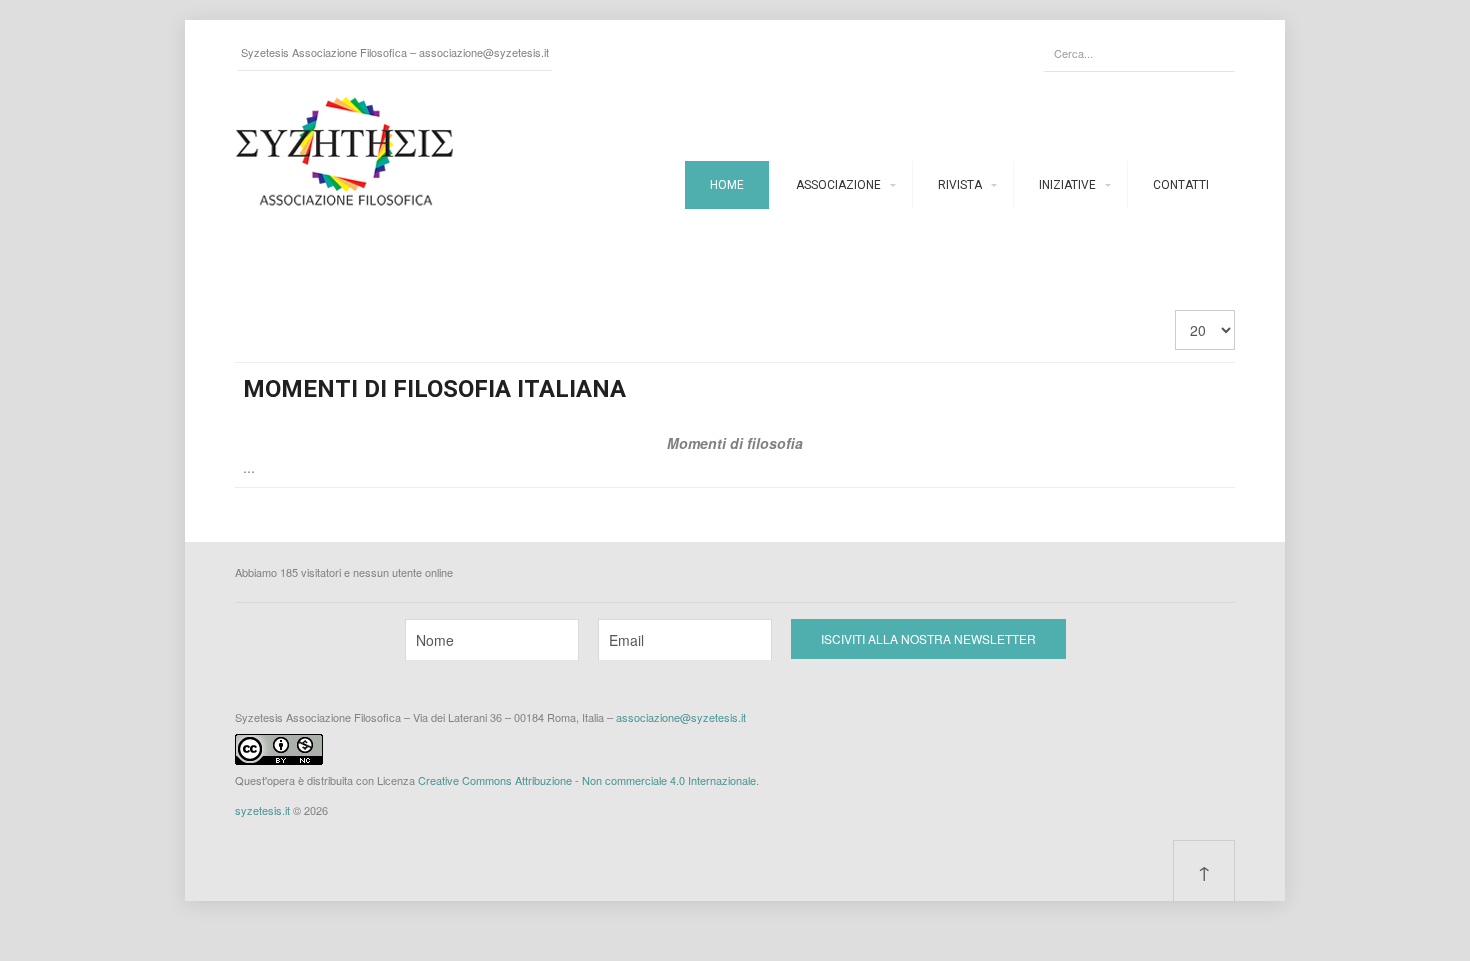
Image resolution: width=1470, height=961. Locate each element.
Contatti (1181, 185)
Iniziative (1067, 185)
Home (727, 185)
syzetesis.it (262, 810)
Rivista (960, 185)
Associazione (838, 185)
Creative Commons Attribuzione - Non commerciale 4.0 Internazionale (587, 780)
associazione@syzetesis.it (484, 52)
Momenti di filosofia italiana (434, 389)
